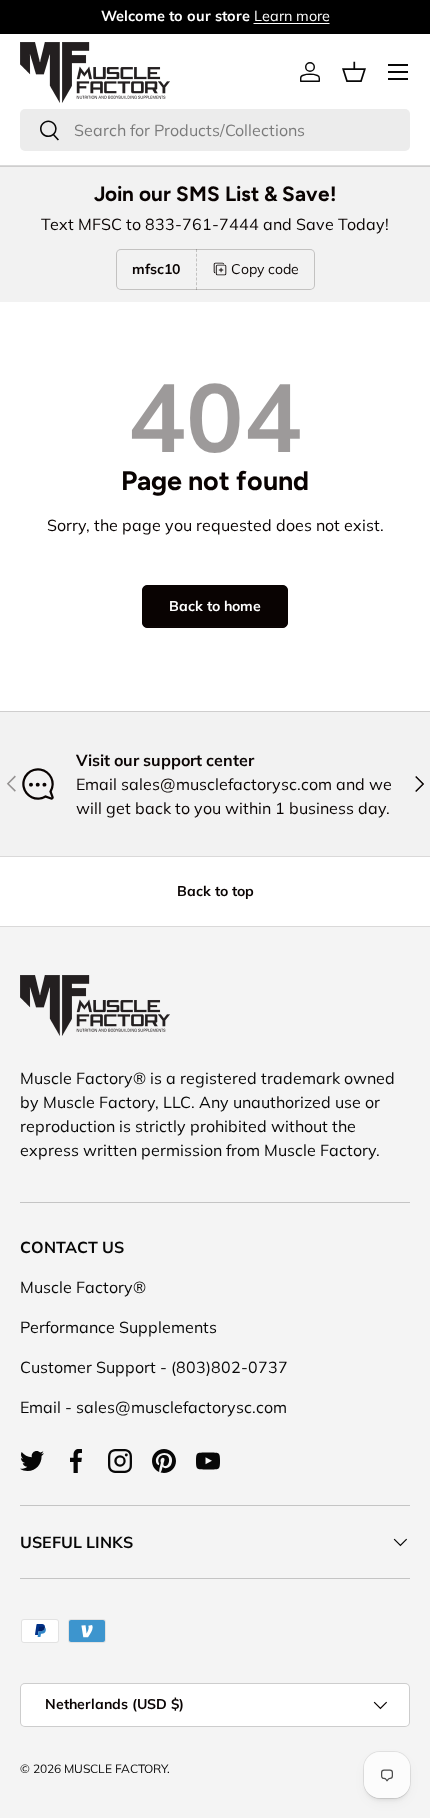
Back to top (215, 891)
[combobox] (215, 130)
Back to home (215, 606)
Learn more (292, 16)
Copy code (265, 269)
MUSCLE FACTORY (115, 1768)
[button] (354, 72)
